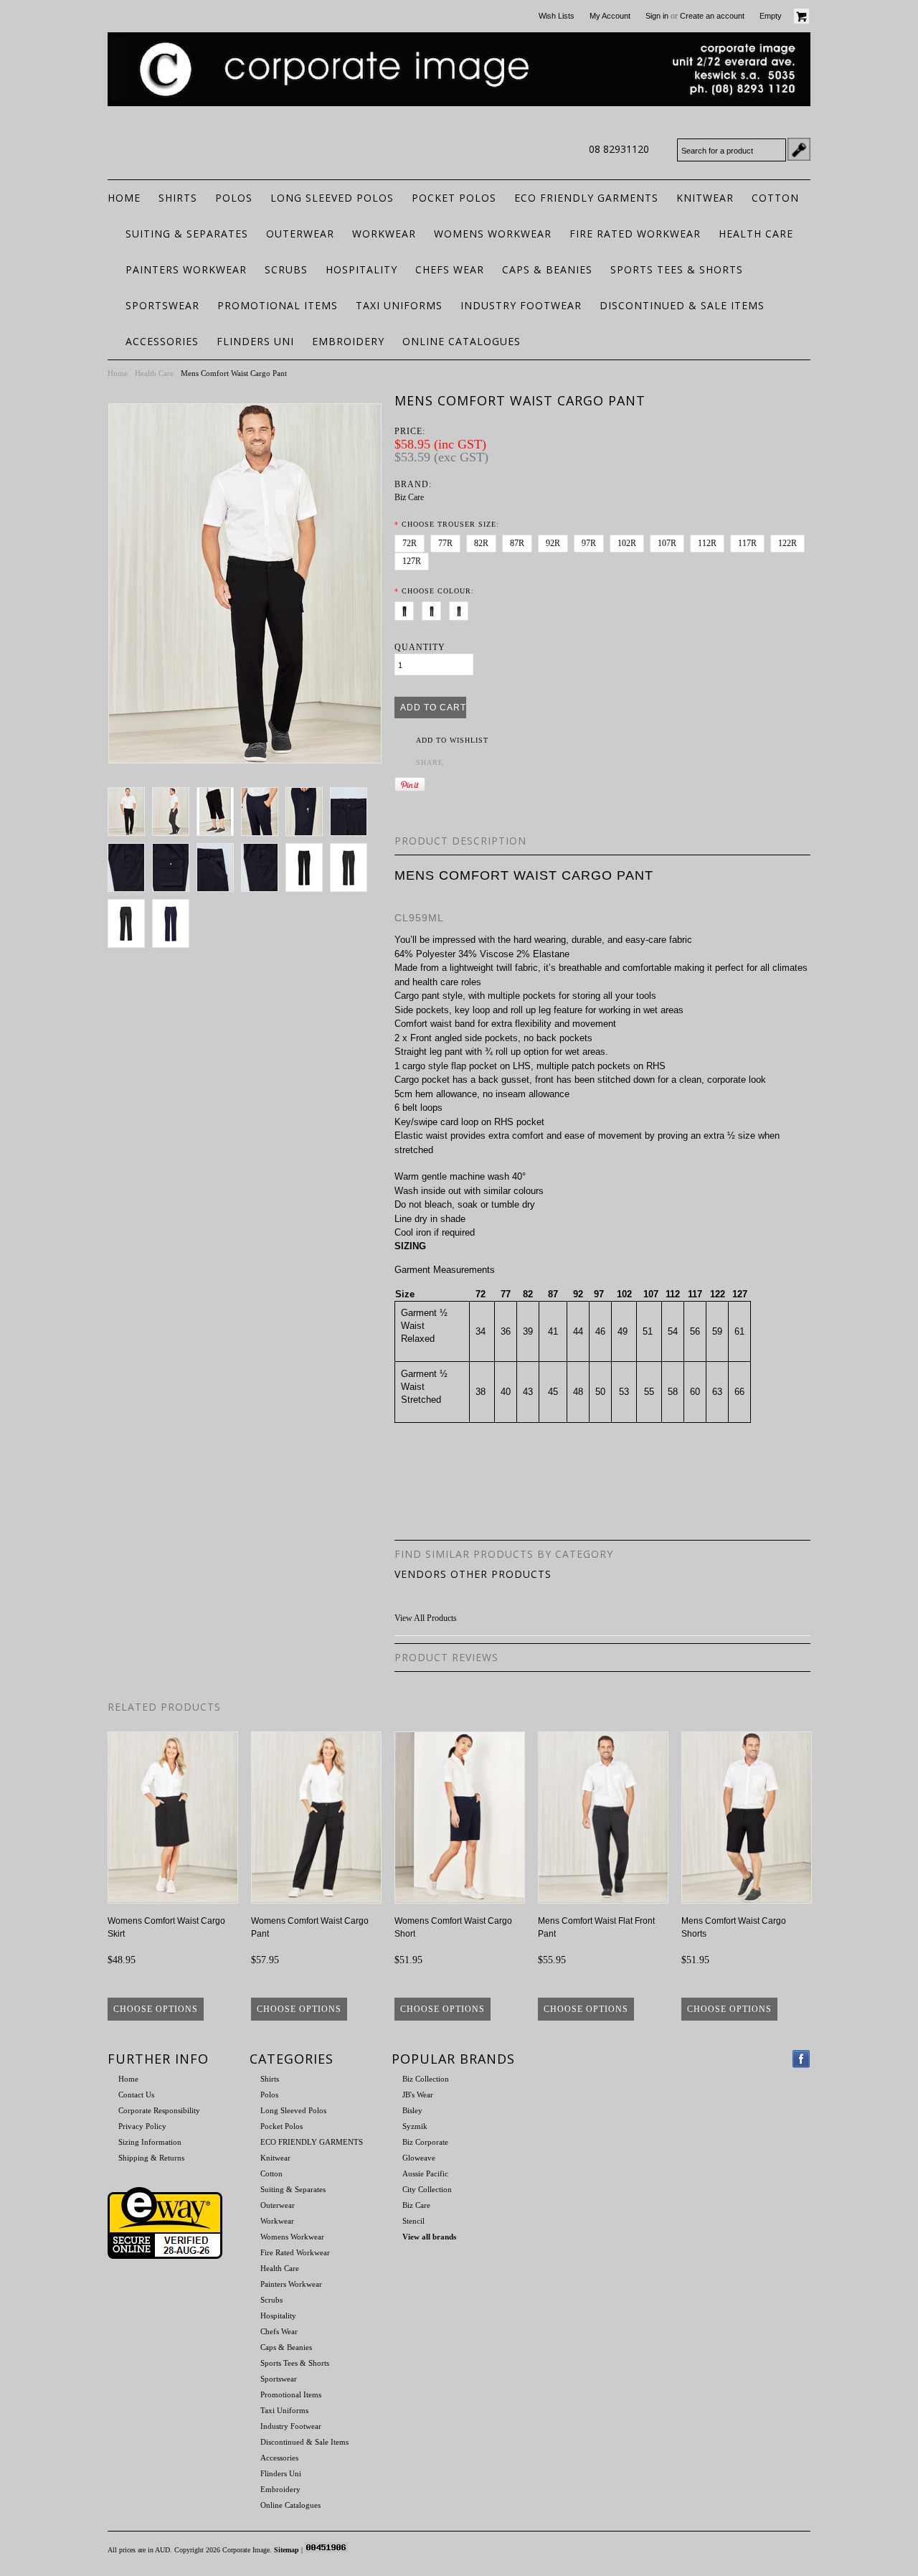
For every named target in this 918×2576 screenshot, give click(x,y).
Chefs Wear (450, 269)
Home (118, 373)
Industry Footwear (521, 305)
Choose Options (156, 2009)
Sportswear (162, 305)
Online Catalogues (462, 341)
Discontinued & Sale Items (682, 305)
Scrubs (286, 269)
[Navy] (434, 608)
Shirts (178, 198)
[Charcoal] (462, 608)
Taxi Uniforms (399, 305)
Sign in (657, 16)
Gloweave (419, 2158)
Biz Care (409, 497)
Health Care (756, 234)
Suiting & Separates (187, 234)
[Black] (407, 608)
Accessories (162, 341)
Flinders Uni (255, 341)
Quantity (420, 647)
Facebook (801, 2059)
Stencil (413, 2221)
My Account (610, 16)
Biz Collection (426, 2079)
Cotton (775, 198)
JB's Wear (418, 2095)
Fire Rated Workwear (635, 234)
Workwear (384, 234)
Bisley (412, 2110)
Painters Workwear (186, 269)
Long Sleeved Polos (332, 198)
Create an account (712, 16)
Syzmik (415, 2126)
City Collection (427, 2189)
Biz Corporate (425, 2142)
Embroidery (348, 341)
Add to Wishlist (452, 740)
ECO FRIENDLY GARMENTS (586, 198)
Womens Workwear (493, 234)
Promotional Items (278, 305)
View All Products (426, 1618)
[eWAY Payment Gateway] (165, 2256)
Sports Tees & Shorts (677, 269)
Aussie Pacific (425, 2173)
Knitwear (705, 198)
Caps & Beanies (547, 269)
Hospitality (361, 269)
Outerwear (300, 234)
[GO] (799, 149)
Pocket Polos (454, 198)
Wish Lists (557, 16)
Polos (234, 198)
